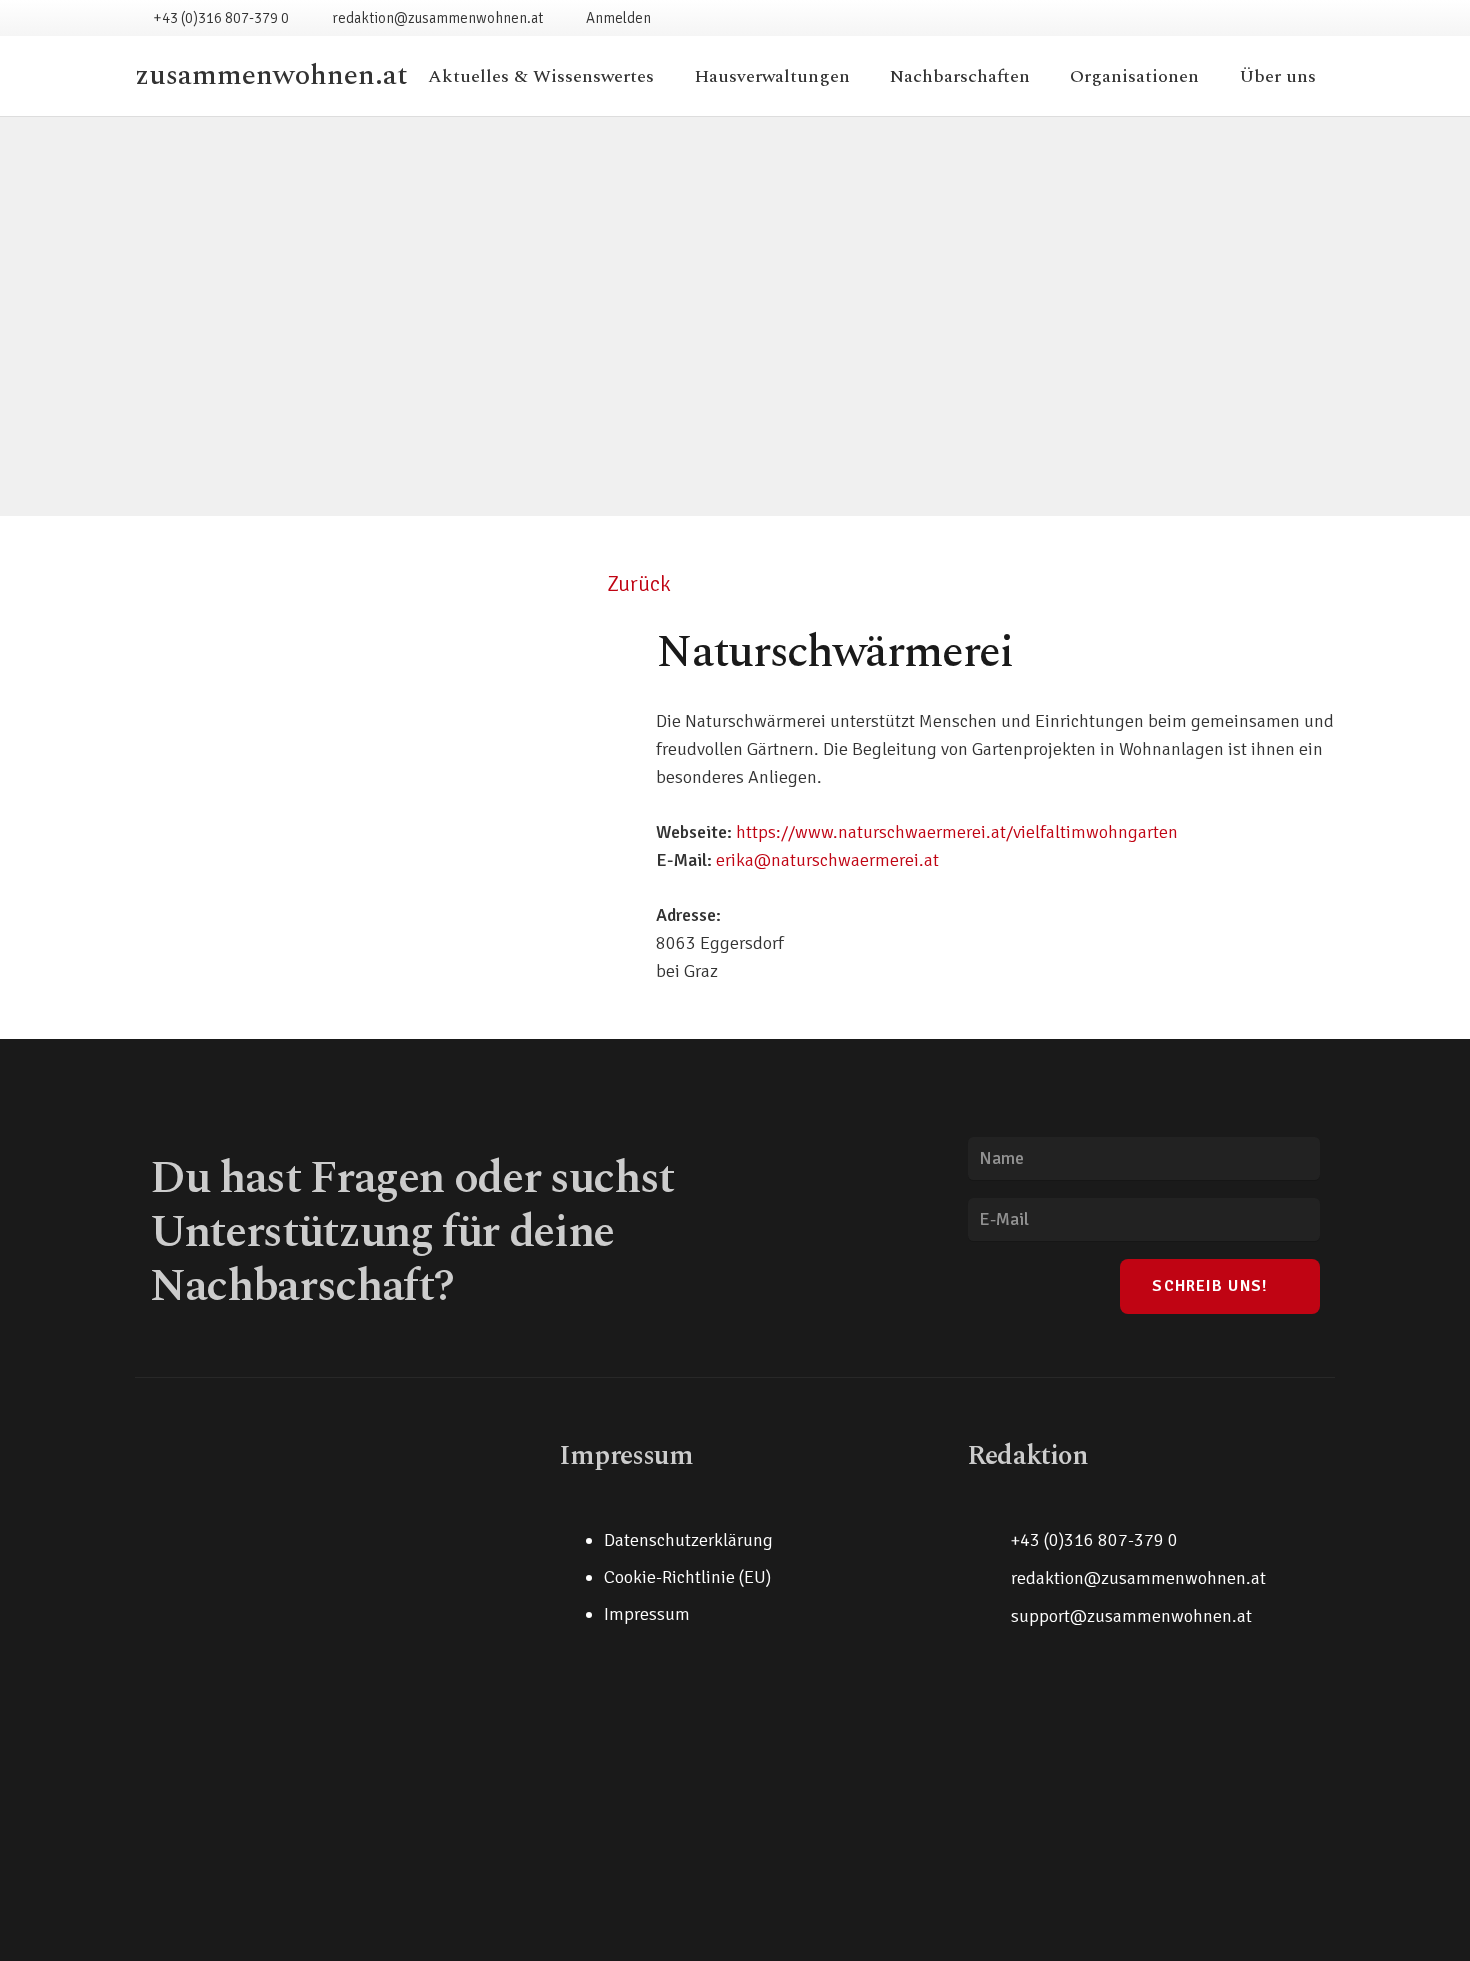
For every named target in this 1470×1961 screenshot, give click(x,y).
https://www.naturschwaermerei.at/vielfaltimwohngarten (957, 832)
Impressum (647, 1614)
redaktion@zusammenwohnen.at (1138, 1578)
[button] (866, 76)
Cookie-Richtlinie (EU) (687, 1577)
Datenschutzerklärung (688, 1540)
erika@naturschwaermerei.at (827, 860)
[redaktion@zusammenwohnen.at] (989, 1578)
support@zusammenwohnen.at (1131, 1616)
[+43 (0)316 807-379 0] (989, 1540)
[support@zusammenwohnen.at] (989, 1616)
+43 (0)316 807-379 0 (1094, 1540)
